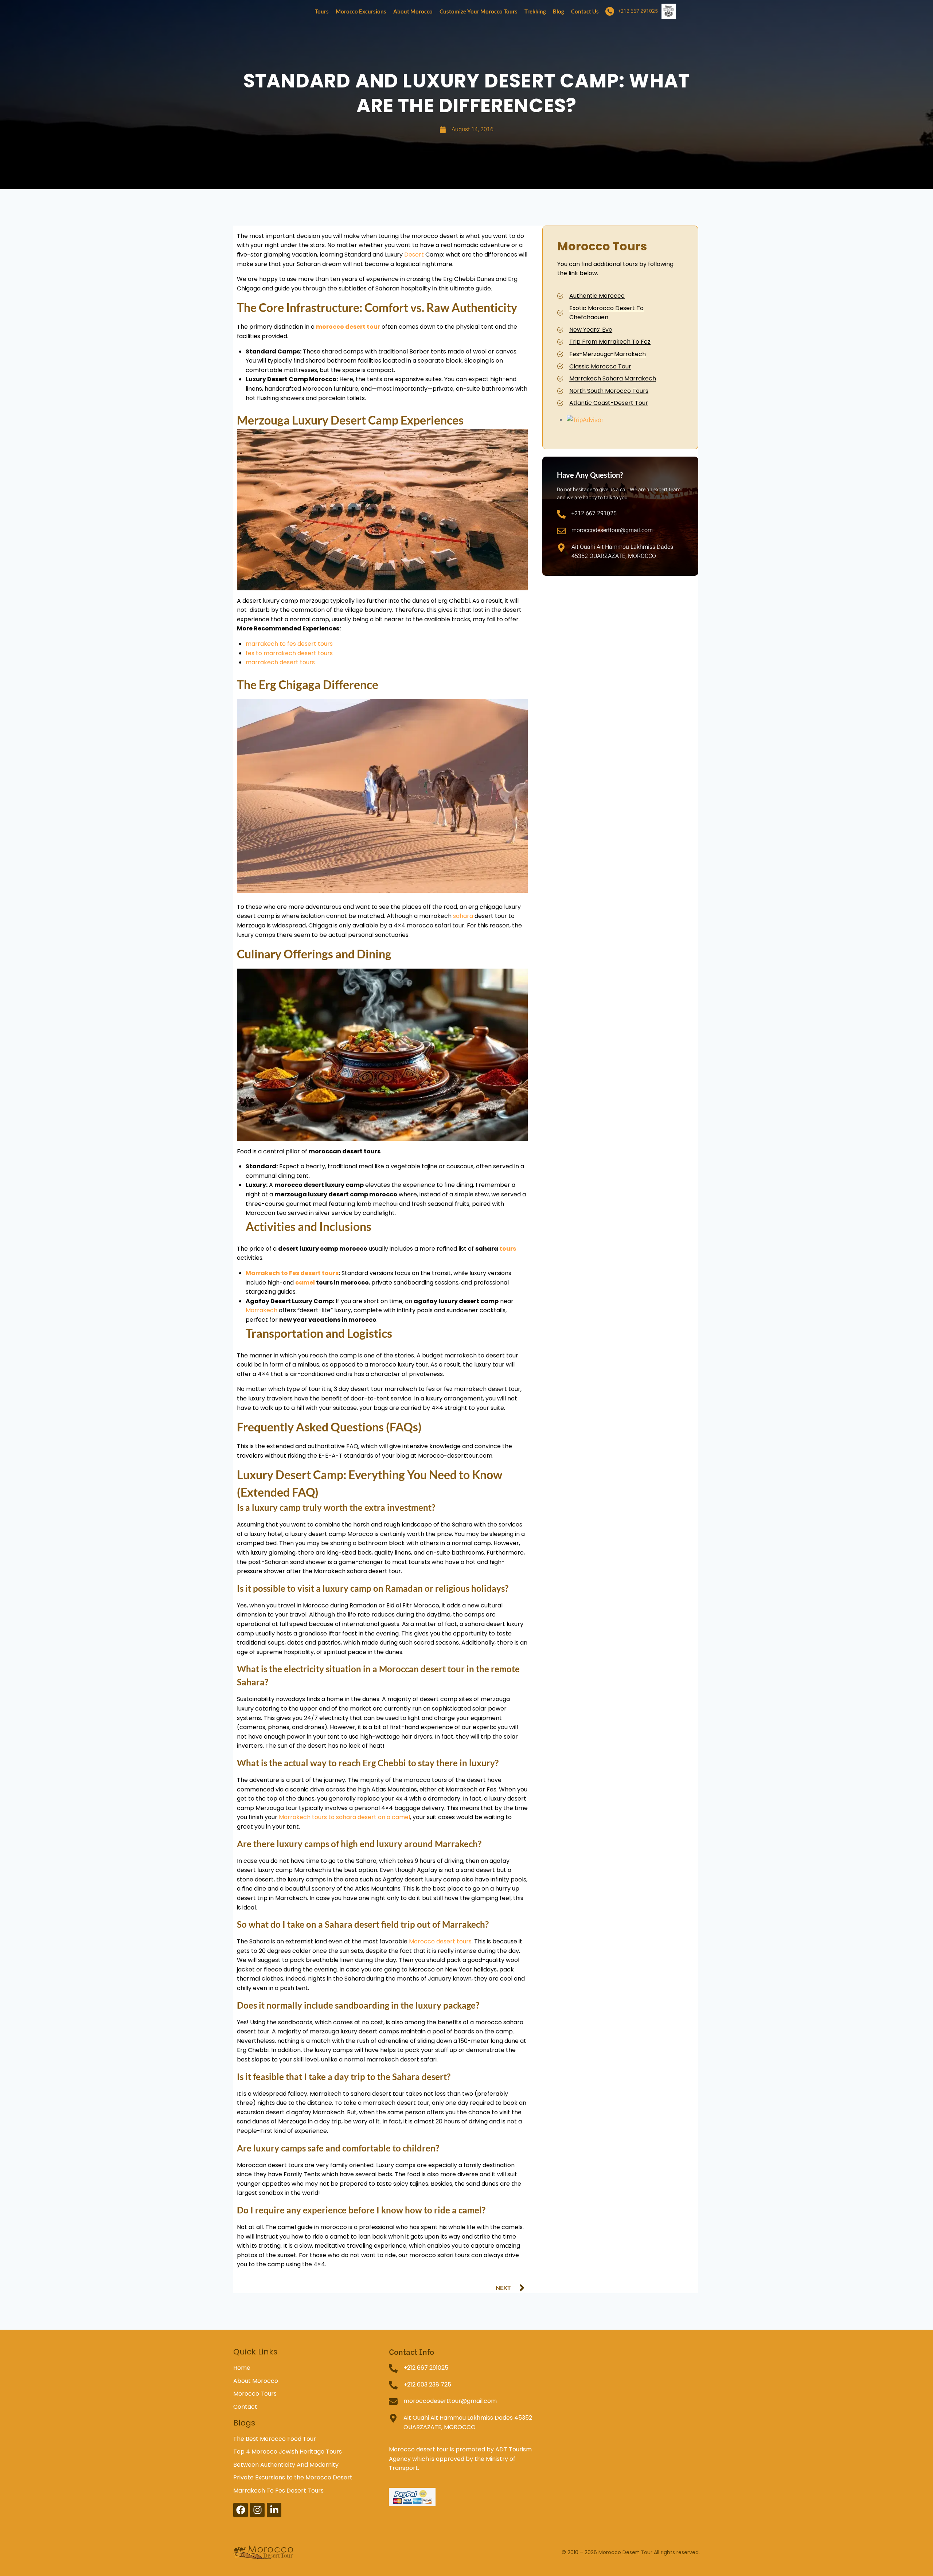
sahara (463, 916)
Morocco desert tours (440, 1941)
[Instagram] (257, 2510)
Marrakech (261, 1310)
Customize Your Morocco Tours (479, 11)
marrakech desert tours (280, 662)
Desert (414, 255)
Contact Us (585, 11)
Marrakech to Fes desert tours (292, 1273)
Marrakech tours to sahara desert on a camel (344, 1817)
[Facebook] (241, 2510)
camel (305, 1283)
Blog (559, 11)
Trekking (535, 11)
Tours (322, 11)
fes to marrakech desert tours (289, 653)
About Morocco (413, 11)
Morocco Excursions (361, 11)
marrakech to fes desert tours (289, 644)
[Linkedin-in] (274, 2510)
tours (508, 1249)
